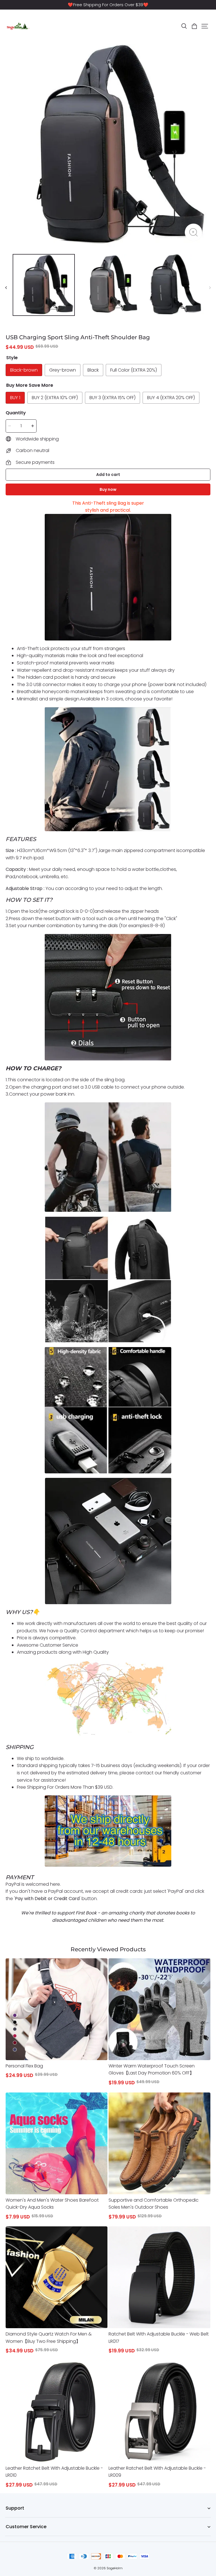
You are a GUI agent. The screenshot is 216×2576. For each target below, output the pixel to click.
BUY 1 (15, 398)
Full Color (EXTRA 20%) (134, 370)
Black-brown (24, 370)
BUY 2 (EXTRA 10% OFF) (55, 398)
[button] (184, 26)
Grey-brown (63, 370)
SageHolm (115, 2568)
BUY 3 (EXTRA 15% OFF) (112, 398)
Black (93, 370)
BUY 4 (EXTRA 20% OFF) (171, 398)
